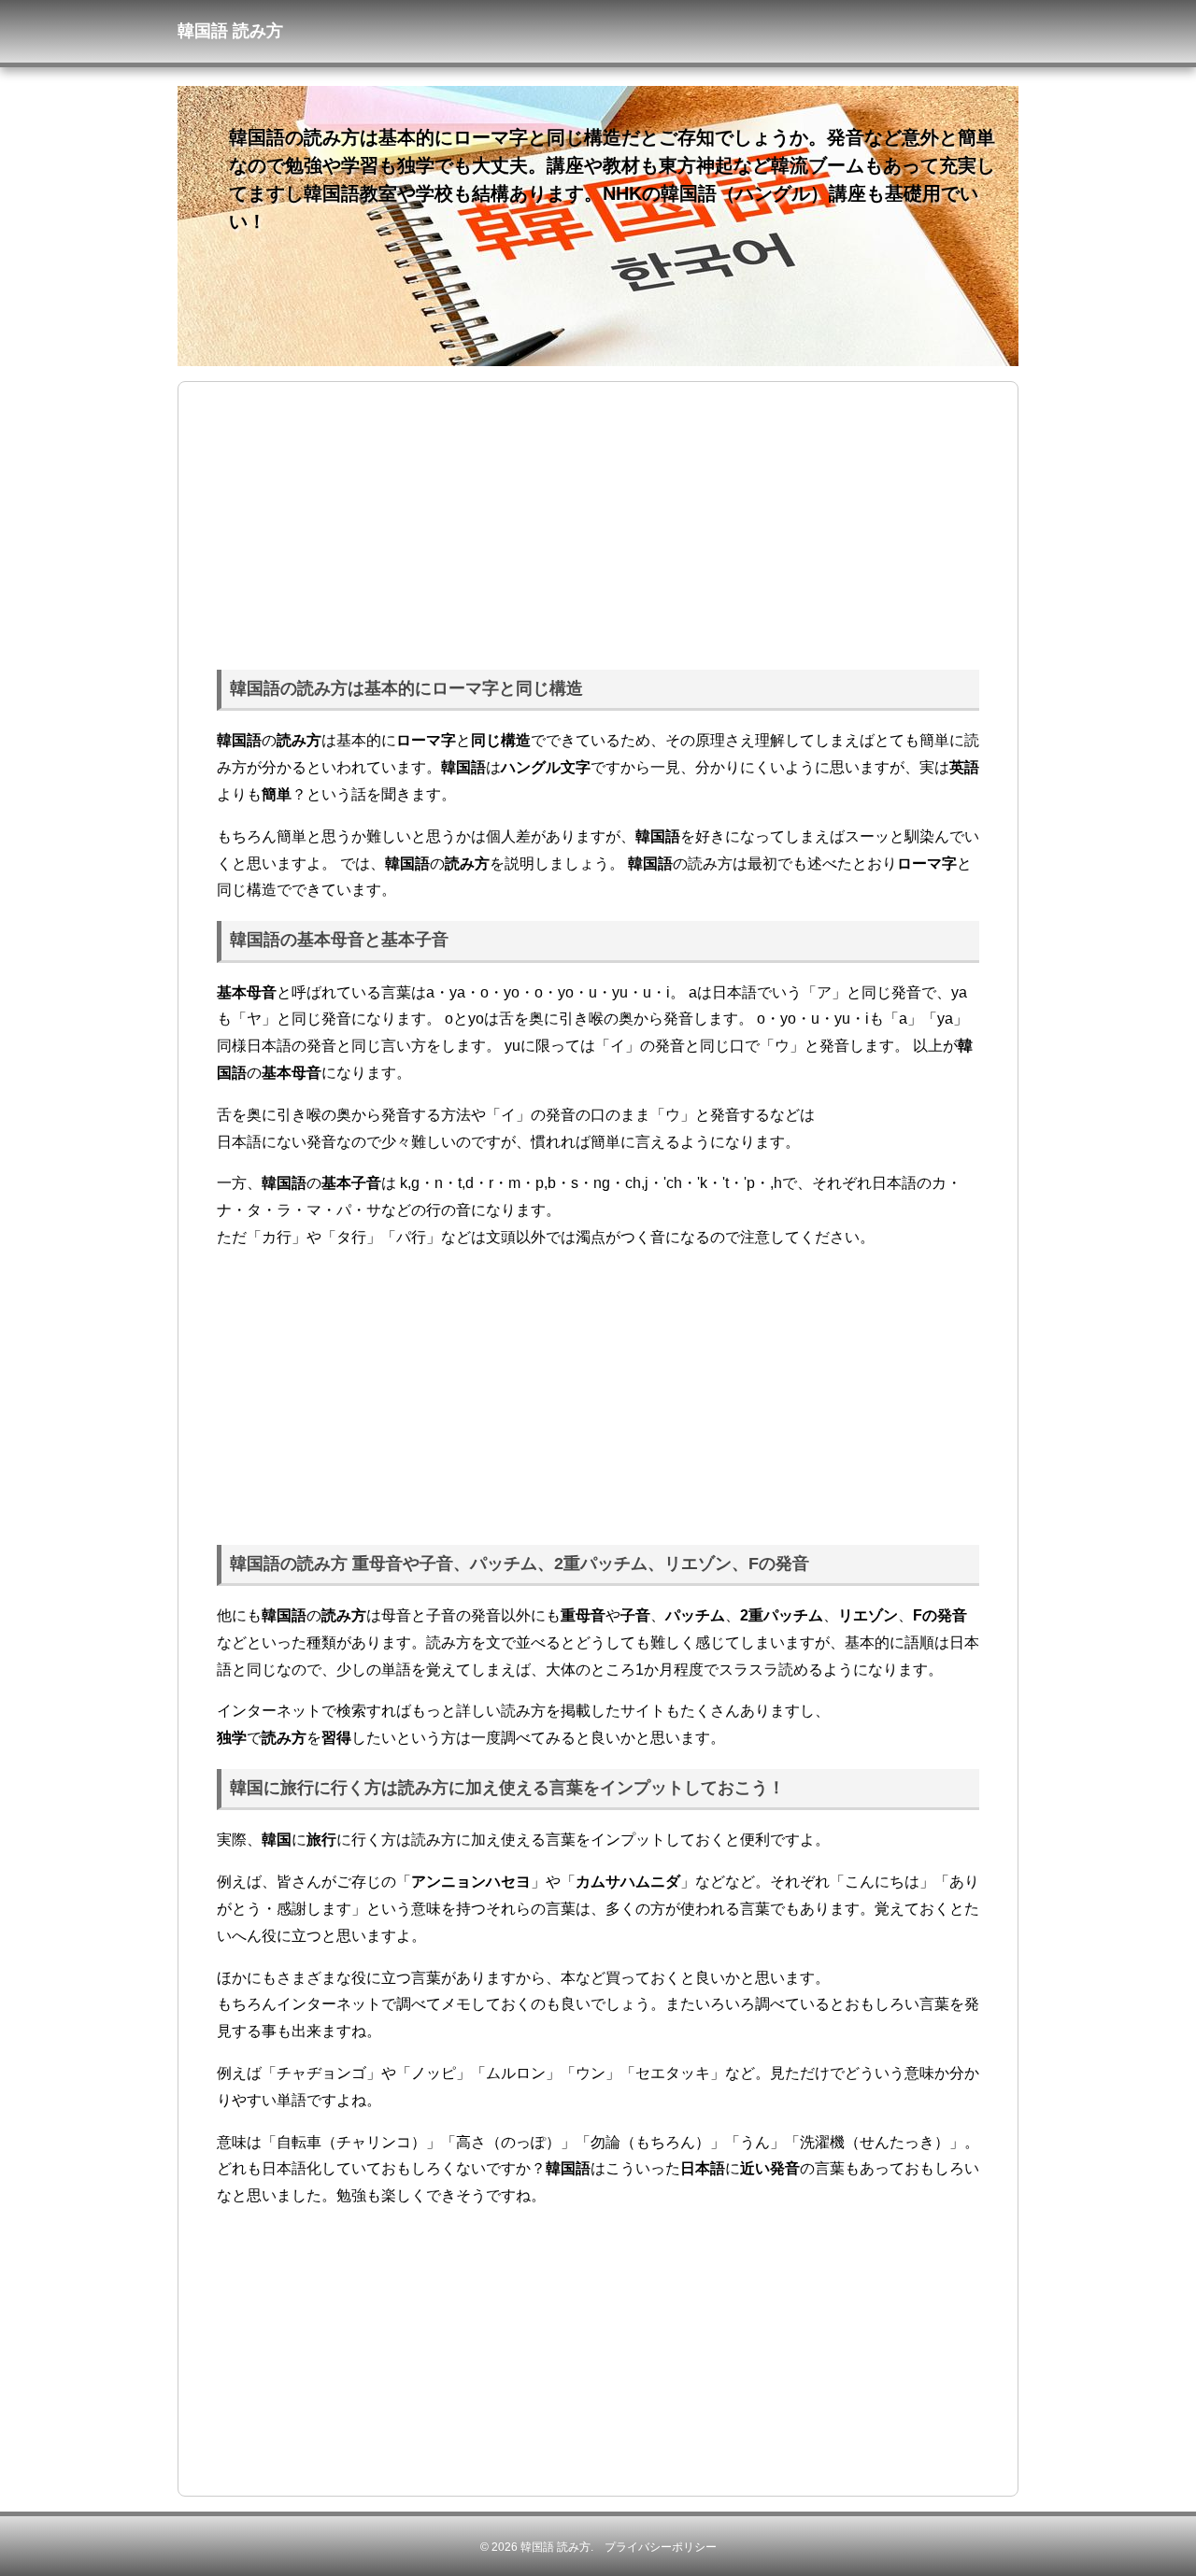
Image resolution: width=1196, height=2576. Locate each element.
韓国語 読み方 (555, 2547)
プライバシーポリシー (661, 2547)
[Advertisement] (598, 522)
